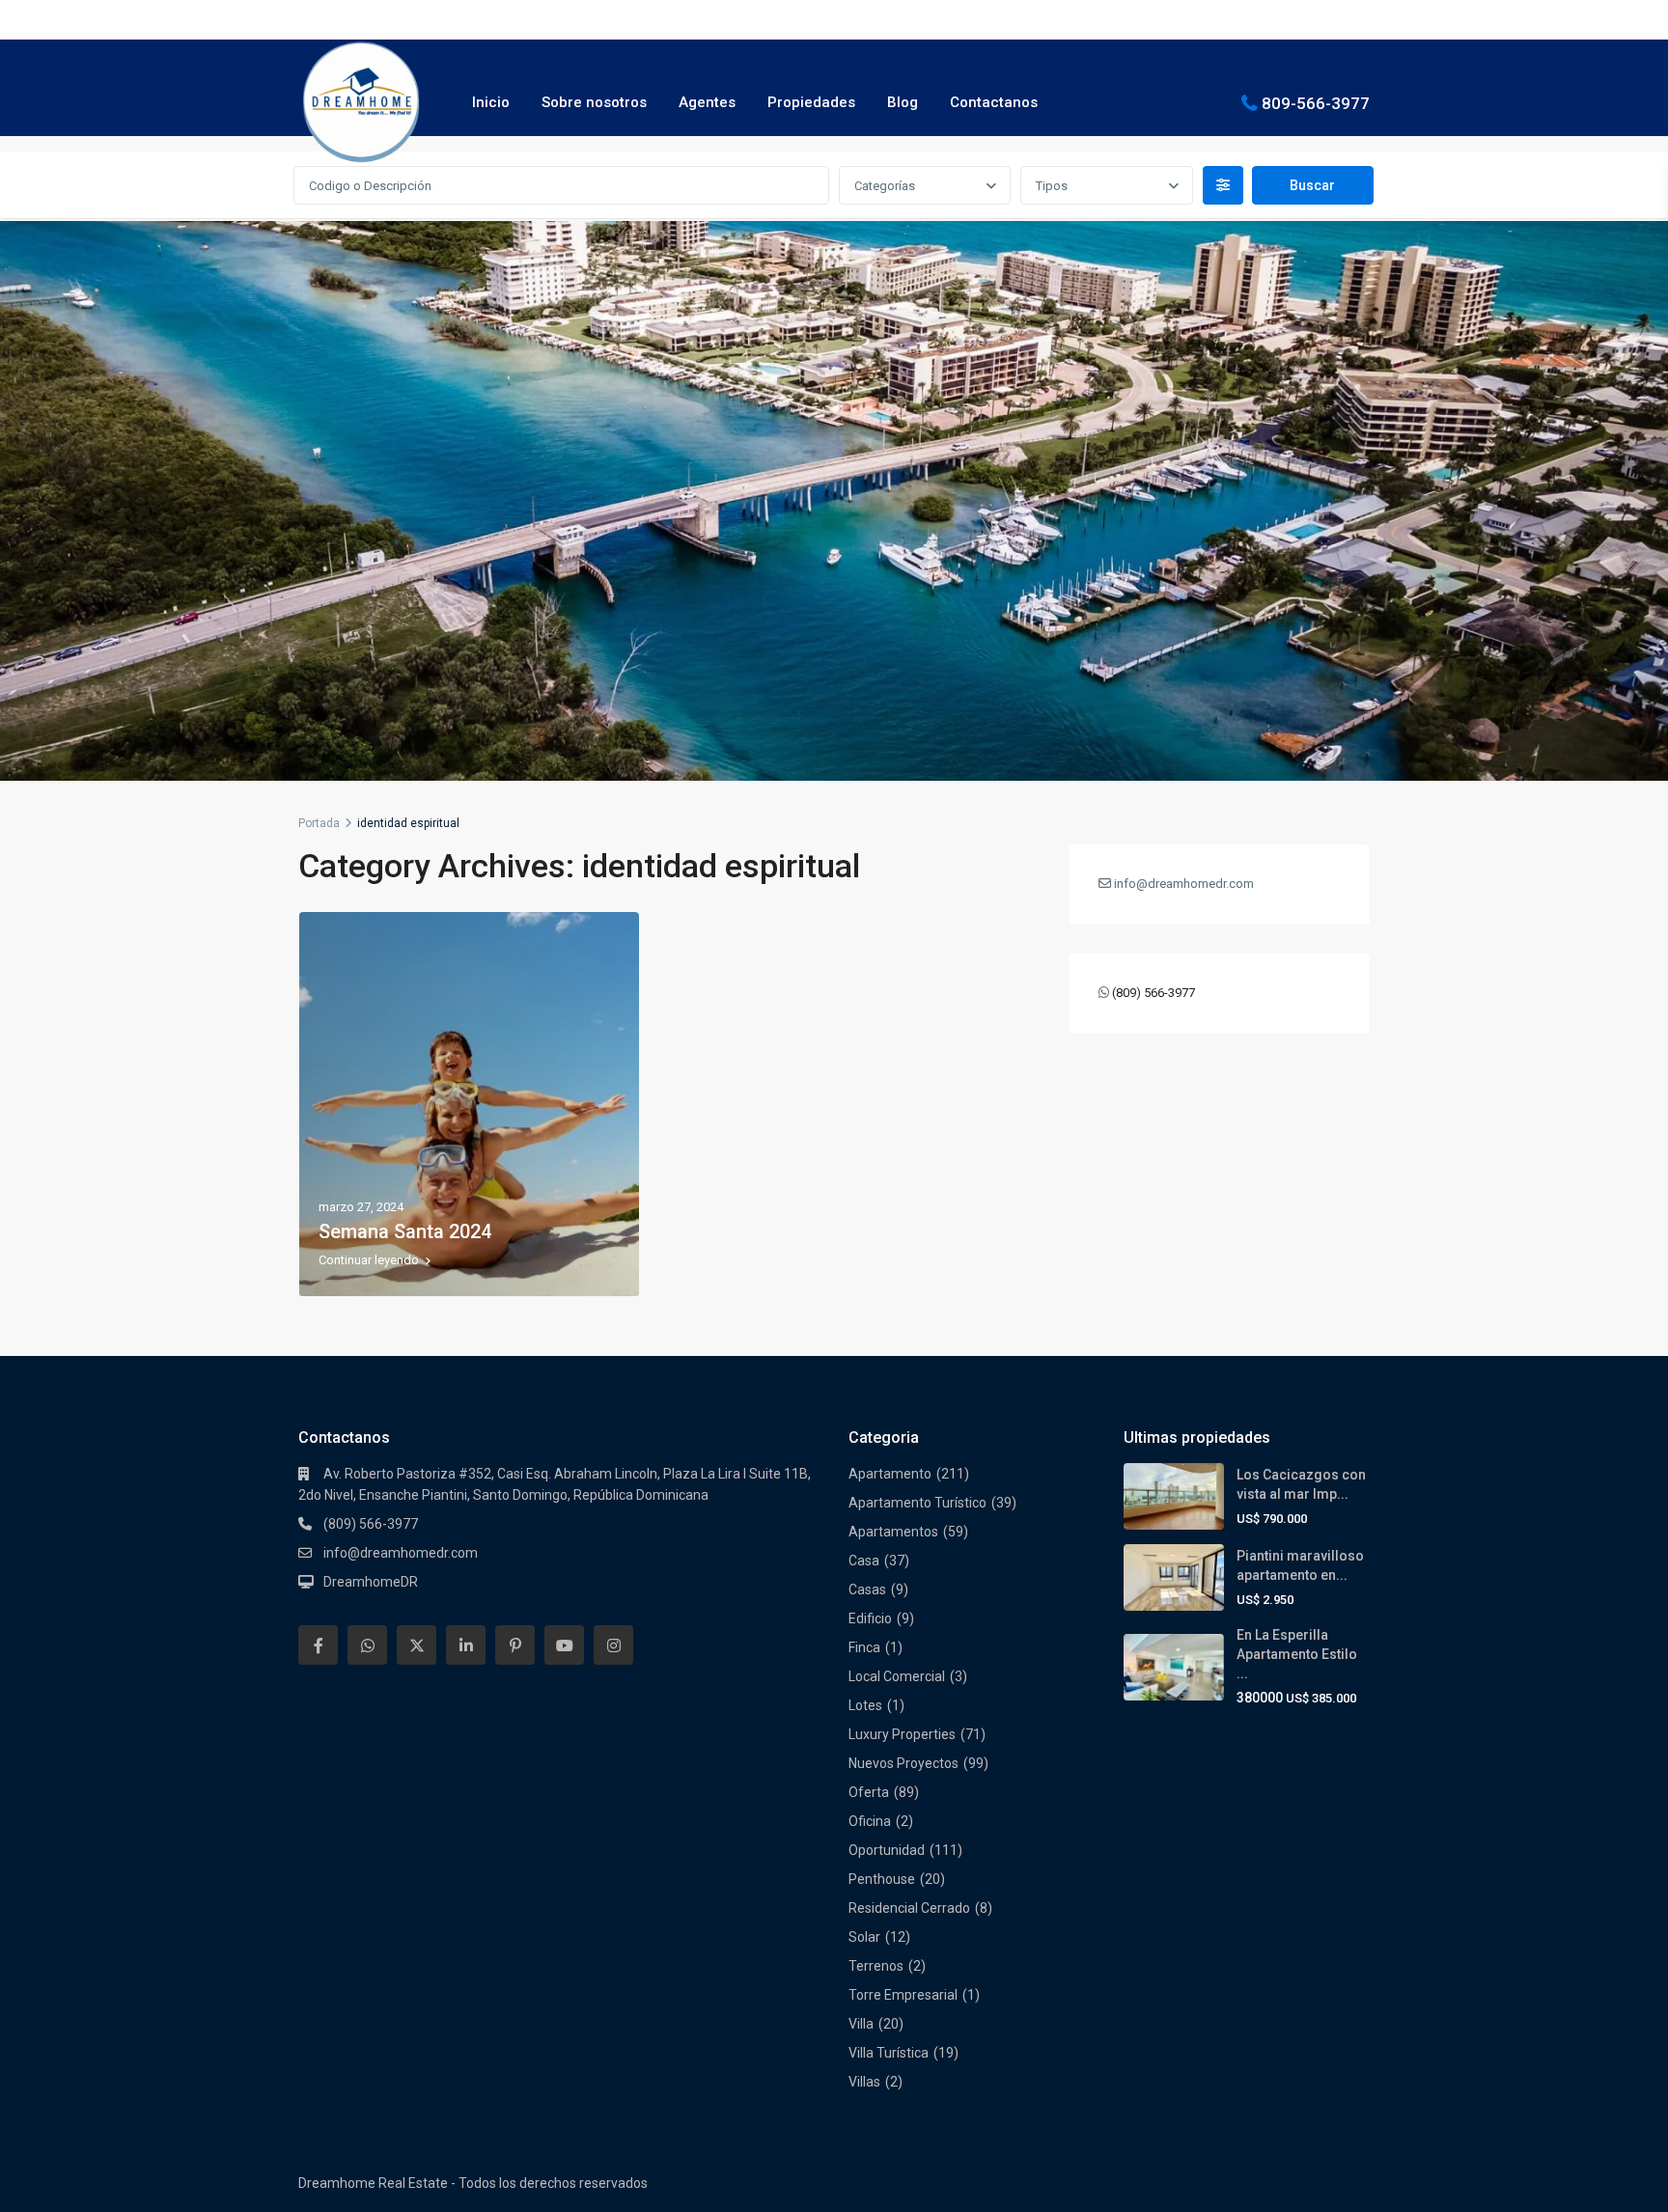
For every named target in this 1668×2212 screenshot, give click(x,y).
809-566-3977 (1316, 102)
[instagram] (613, 1645)
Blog (903, 102)
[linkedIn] (466, 1645)
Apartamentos (893, 1532)
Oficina (870, 1821)
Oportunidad (887, 1850)
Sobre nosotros (594, 102)
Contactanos (994, 102)
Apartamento (890, 1474)
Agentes (707, 102)
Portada (319, 823)
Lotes (865, 1705)
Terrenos (876, 1966)
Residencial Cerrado (909, 1908)
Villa (861, 2024)
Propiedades (811, 102)
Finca (864, 1647)
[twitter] (417, 1645)
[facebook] (318, 1645)
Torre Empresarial (903, 1995)
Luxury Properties (902, 1734)
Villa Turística (889, 2053)
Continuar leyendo (369, 1260)
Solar (864, 1937)
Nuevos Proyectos (903, 1763)
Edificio (870, 1618)
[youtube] (564, 1645)
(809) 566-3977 (1154, 993)
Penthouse (882, 1879)
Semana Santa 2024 (405, 1231)
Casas (867, 1590)
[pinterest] (515, 1645)
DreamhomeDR (371, 1582)
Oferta (869, 1792)
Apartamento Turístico (917, 1503)
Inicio (491, 102)
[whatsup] (367, 1645)
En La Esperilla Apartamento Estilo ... (1297, 1654)
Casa (864, 1561)
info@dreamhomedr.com (401, 1553)
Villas (864, 2082)
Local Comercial (897, 1676)
